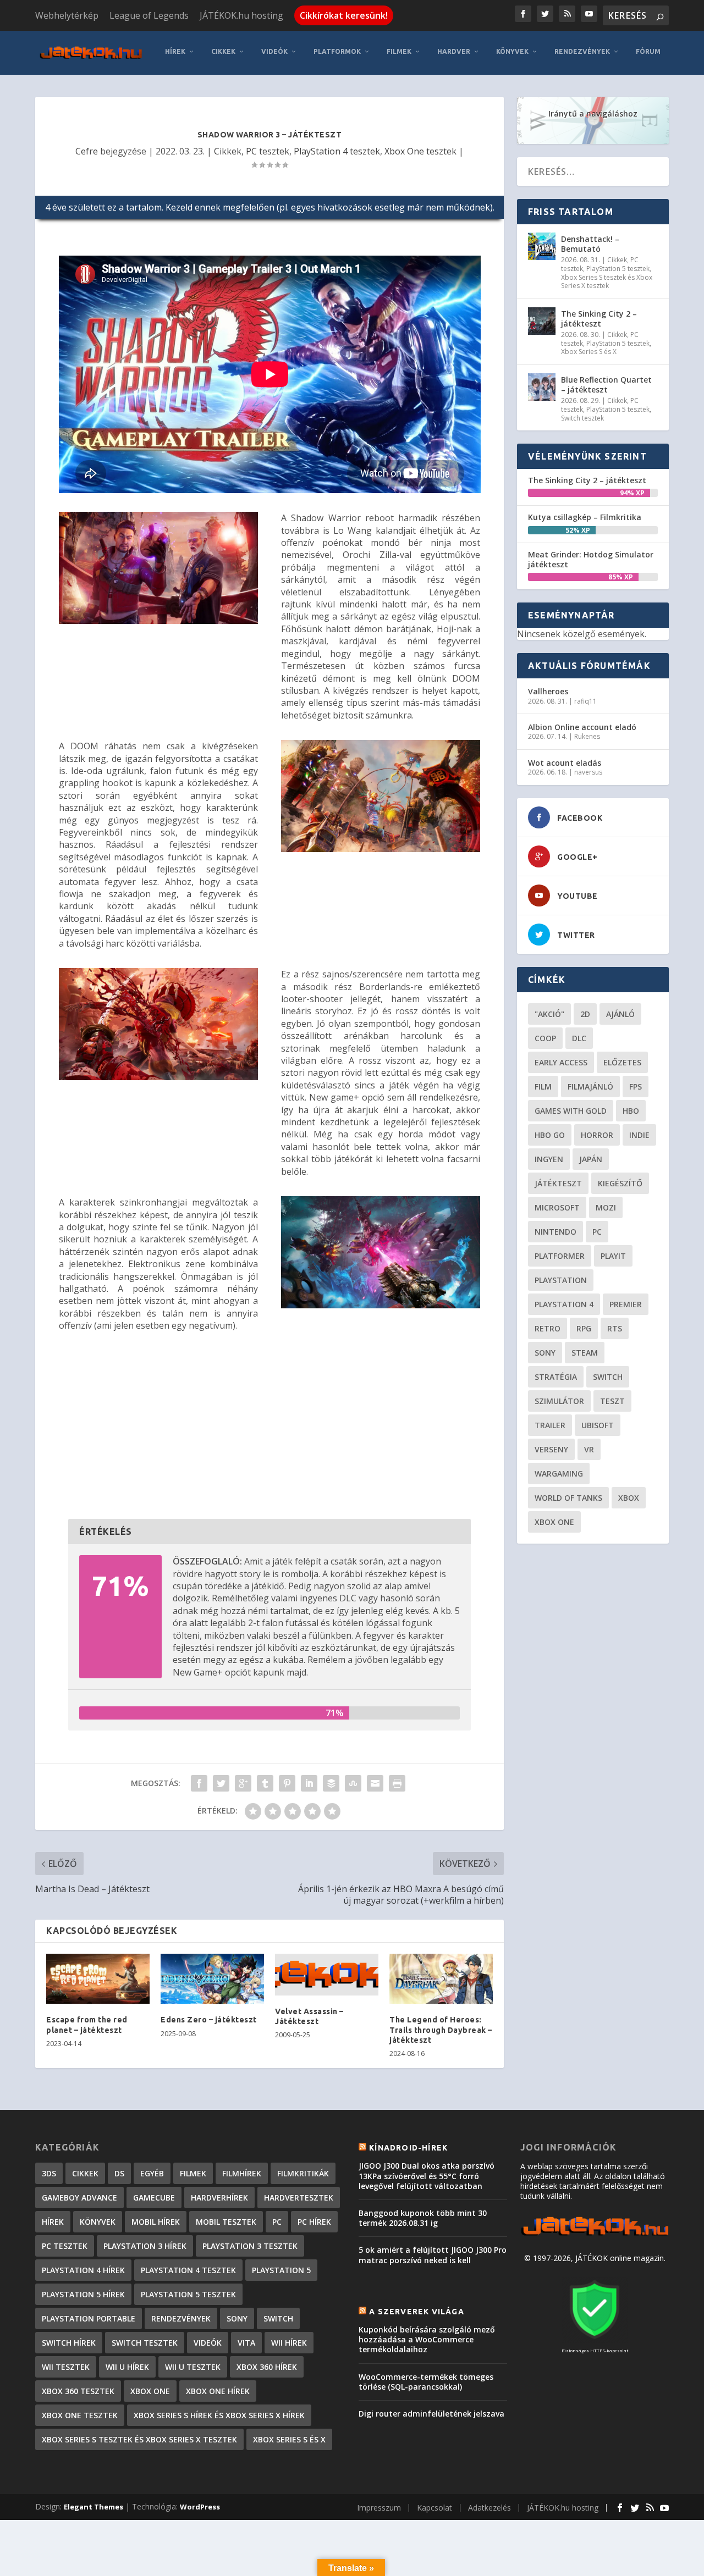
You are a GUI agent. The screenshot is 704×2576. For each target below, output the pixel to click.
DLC (579, 1038)
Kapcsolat (435, 2508)
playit (613, 1256)
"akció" (549, 1014)
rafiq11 (585, 701)
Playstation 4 (564, 1304)
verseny (551, 1449)
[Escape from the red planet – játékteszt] (98, 1979)
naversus (588, 772)
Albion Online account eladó (582, 727)
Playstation (561, 1280)
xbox (629, 1498)
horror (597, 1135)
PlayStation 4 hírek (83, 2270)
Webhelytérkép (67, 15)
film (543, 1087)
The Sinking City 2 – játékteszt (599, 319)
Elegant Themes (94, 2507)
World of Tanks (568, 1498)
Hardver (454, 51)
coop (545, 1038)
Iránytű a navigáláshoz (593, 114)
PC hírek (314, 2222)
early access (561, 1062)
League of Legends (149, 15)
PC (597, 1232)
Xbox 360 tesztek (78, 2391)
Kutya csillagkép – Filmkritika (585, 517)
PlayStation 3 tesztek (250, 2246)
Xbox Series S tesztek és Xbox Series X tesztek (607, 282)
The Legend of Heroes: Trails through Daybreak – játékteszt (441, 2030)
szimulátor (559, 1401)
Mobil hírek (156, 2222)
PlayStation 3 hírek (145, 2246)
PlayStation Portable (89, 2318)
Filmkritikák (303, 2173)
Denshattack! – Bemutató (590, 244)
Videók (274, 51)
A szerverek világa (417, 2312)
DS (119, 2173)
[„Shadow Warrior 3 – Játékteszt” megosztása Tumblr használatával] (265, 1783)
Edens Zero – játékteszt (209, 2020)
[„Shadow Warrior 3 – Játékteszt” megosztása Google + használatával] (243, 1783)
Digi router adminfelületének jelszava (431, 2414)
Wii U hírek (127, 2367)
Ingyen (549, 1159)
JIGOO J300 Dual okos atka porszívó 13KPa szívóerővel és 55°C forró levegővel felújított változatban (427, 2176)
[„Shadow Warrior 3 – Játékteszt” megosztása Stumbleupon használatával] (353, 1783)
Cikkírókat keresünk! (344, 15)
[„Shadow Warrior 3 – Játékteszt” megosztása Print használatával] (397, 1783)
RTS (615, 1328)
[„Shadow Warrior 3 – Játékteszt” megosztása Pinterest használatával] (287, 1783)
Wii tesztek (66, 2367)
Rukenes (587, 736)
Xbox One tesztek (420, 151)
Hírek (175, 51)
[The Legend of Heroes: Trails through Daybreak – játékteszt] (441, 1979)
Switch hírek (69, 2343)
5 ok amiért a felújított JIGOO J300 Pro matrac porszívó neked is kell (433, 2255)
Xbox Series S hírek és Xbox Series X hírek (219, 2415)
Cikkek (223, 51)
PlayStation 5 (281, 2270)
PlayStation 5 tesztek (618, 269)
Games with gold (571, 1111)
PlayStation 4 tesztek (337, 151)
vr (589, 1449)
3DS (49, 2173)
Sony (545, 1353)
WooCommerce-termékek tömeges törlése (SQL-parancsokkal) (426, 2382)
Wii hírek (289, 2343)
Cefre (87, 151)
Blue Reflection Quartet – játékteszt (606, 385)
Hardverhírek (219, 2198)
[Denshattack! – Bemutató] (542, 246)
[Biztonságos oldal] (595, 2340)
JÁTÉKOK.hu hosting (241, 15)
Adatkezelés (490, 2508)
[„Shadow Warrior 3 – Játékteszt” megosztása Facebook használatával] (199, 1783)
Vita (246, 2343)
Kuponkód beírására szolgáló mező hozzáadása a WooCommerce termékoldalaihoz (427, 2339)
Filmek (399, 51)
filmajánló (590, 1087)
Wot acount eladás (565, 763)
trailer (550, 1425)
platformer (560, 1256)
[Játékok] (595, 2235)
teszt (612, 1401)
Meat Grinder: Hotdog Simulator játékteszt (591, 559)
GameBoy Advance (79, 2198)
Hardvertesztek (299, 2198)
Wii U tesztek (193, 2367)
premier (626, 1304)
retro (548, 1328)
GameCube (154, 2198)
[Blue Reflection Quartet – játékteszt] (542, 387)
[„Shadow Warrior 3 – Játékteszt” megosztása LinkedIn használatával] (309, 1783)
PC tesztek (268, 151)
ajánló (620, 1014)
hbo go (550, 1135)
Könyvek (512, 51)
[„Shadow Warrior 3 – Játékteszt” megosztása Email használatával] (375, 1783)
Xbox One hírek (218, 2391)
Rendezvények (582, 51)
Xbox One (554, 1522)
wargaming (559, 1474)
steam (585, 1353)
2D (585, 1014)
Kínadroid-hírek (408, 2148)
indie (639, 1135)
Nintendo (555, 1232)
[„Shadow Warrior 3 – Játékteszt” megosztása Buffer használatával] (331, 1783)
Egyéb (152, 2173)
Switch (608, 1377)
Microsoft (557, 1207)
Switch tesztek (582, 418)
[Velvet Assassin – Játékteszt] (327, 1975)
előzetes (622, 1062)
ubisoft (598, 1425)
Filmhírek (242, 2173)
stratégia (556, 1377)
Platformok (337, 51)
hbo (631, 1111)
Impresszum (379, 2508)
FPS (636, 1087)
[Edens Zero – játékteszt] (212, 1979)
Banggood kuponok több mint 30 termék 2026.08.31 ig (423, 2218)
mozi (606, 1207)
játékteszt (558, 1183)
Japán (591, 1159)
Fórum (648, 51)
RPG (584, 1328)
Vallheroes (548, 691)
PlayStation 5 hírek (83, 2294)
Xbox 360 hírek (267, 2367)
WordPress (200, 2507)
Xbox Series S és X (589, 352)
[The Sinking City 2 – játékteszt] (542, 321)
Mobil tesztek (226, 2222)
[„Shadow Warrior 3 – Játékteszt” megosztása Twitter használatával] (221, 1783)
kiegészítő (620, 1183)
